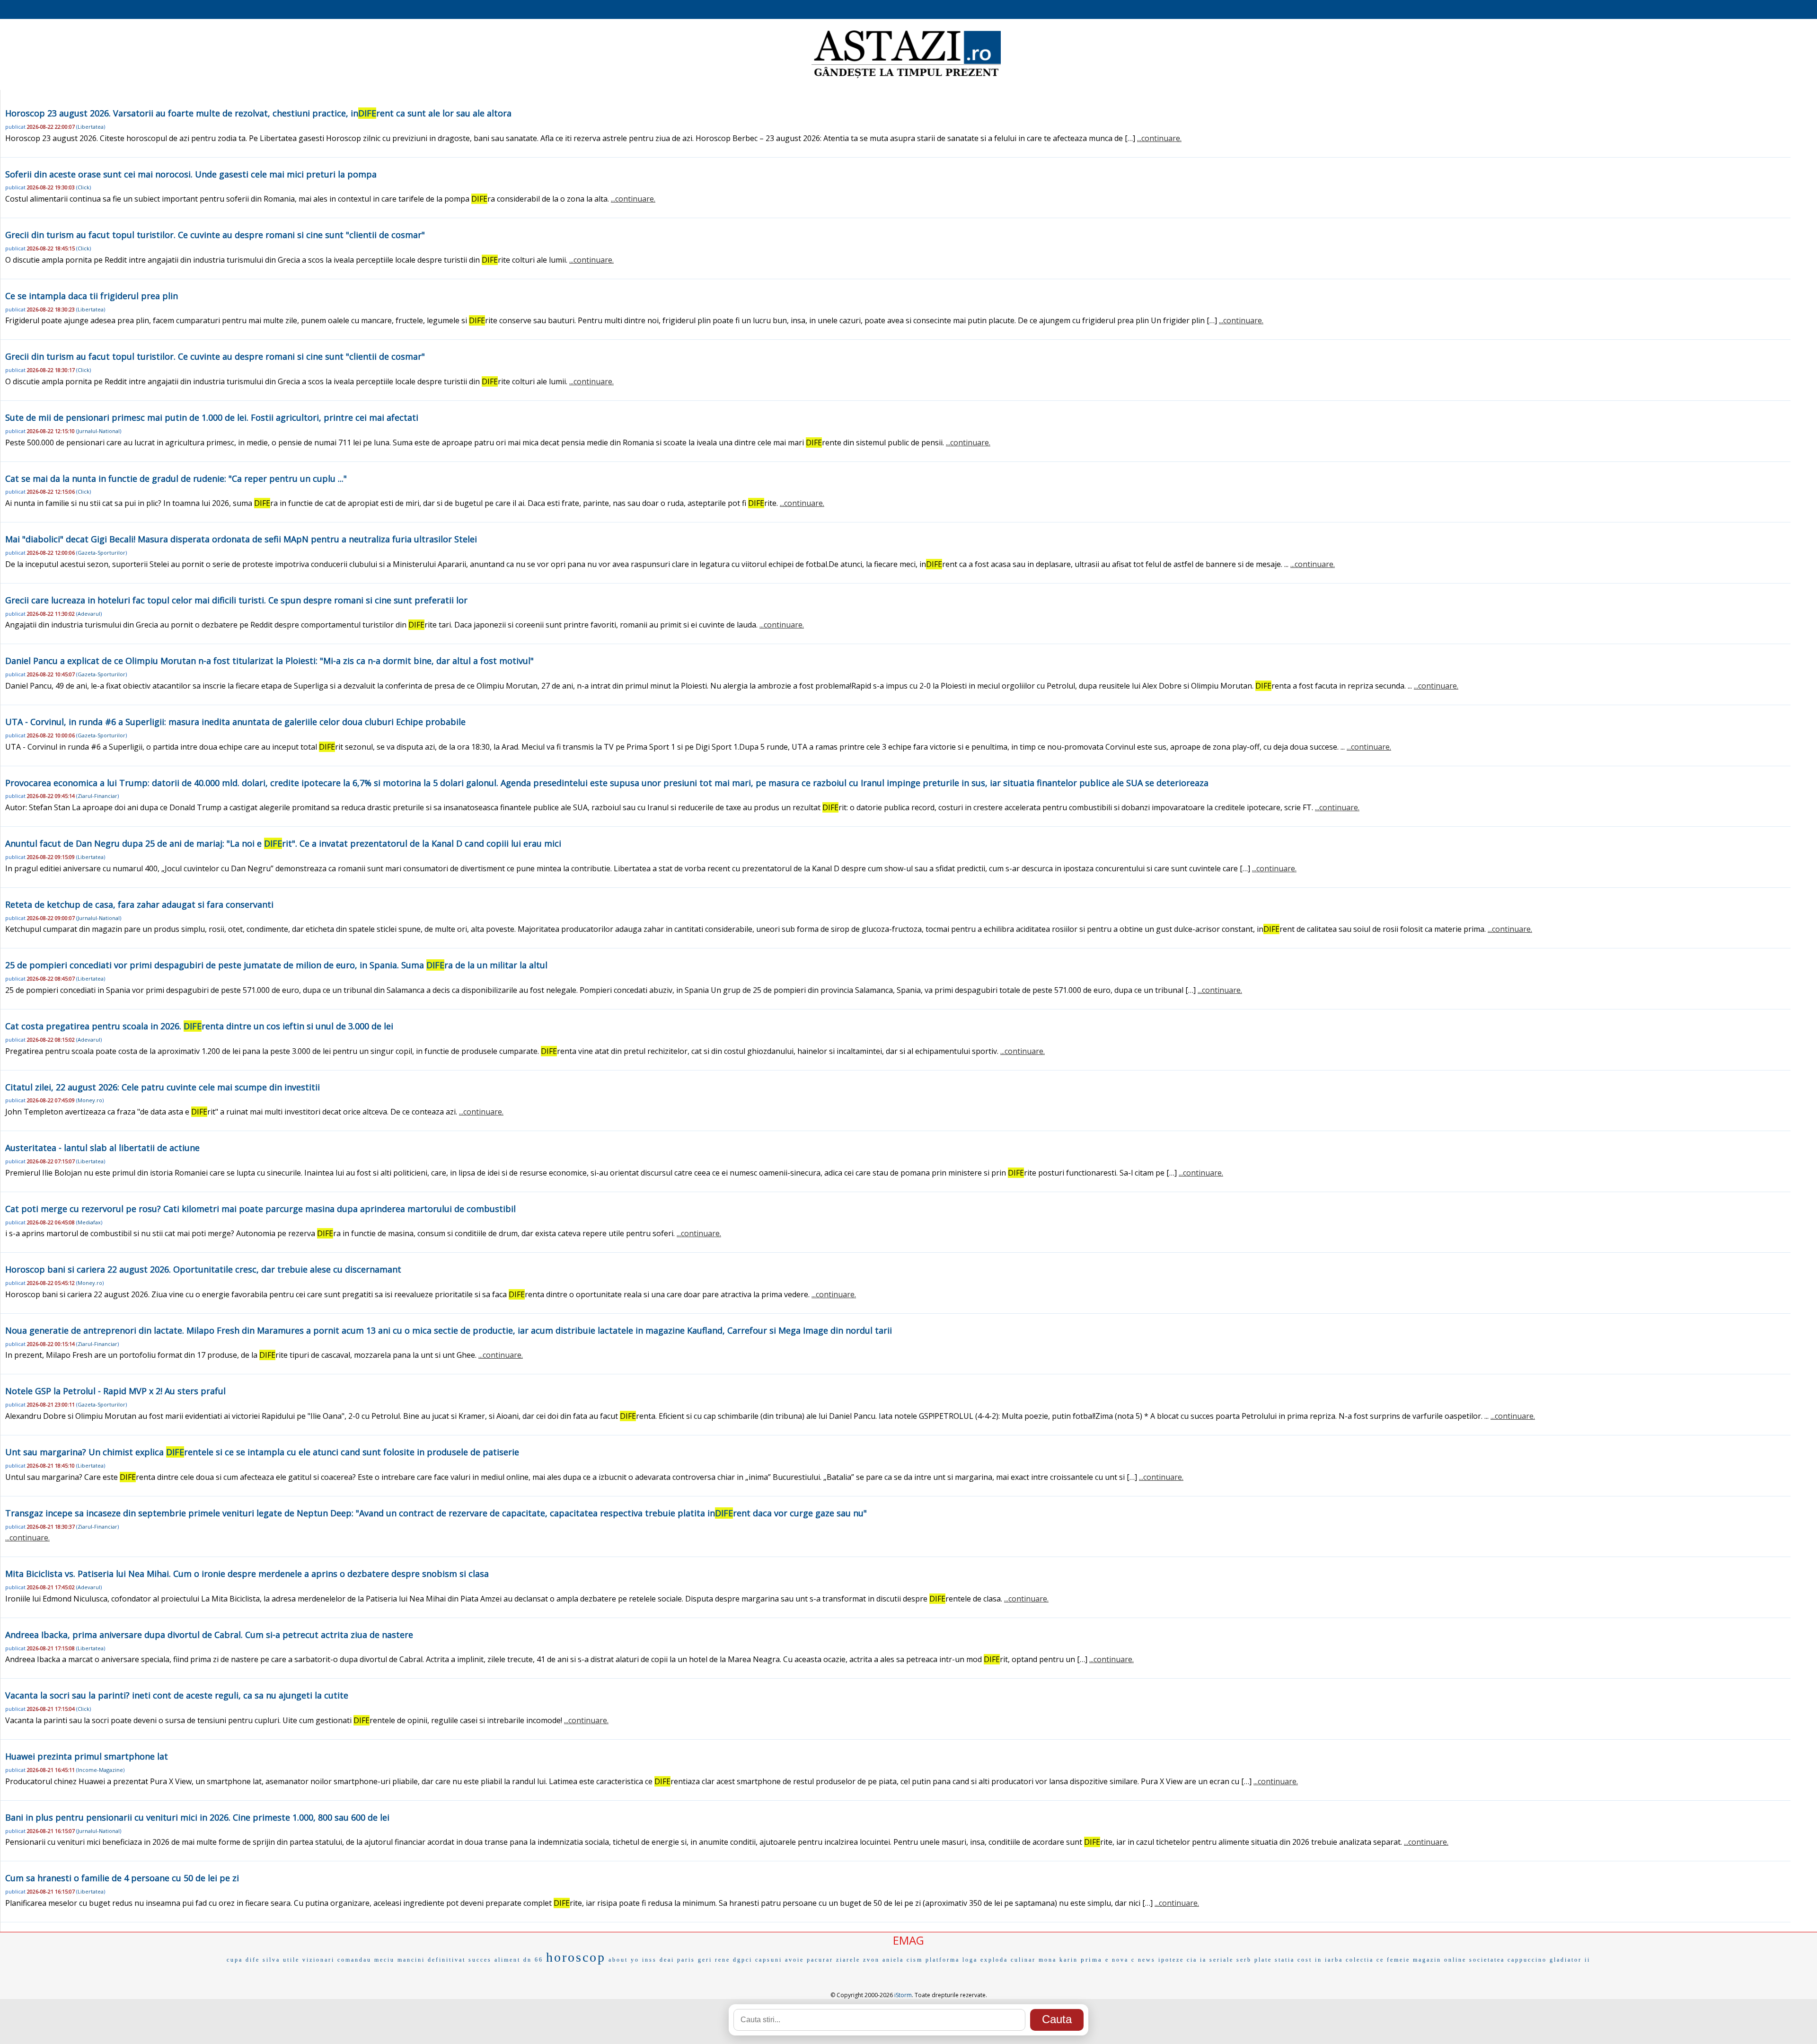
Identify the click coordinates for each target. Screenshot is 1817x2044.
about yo (624, 1960)
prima (1092, 1960)
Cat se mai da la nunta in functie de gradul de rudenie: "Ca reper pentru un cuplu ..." (176, 478)
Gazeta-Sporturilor (101, 553)
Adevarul (89, 614)
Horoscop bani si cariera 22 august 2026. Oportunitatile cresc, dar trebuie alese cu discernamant (203, 1269)
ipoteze (1171, 1960)
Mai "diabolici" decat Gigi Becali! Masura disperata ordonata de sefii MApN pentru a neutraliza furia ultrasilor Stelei (241, 539)
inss (649, 1960)
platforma (943, 1960)
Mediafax (89, 1222)
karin (1069, 1960)
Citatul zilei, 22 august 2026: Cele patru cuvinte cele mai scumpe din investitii (163, 1087)
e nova (1117, 1960)
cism (915, 1960)
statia (1285, 1960)
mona (1048, 1960)
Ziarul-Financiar (97, 796)
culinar (1023, 1960)
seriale (1222, 1960)
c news (1143, 1960)
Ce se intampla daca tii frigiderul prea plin (92, 296)
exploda (994, 1960)
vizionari (318, 1960)
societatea (1487, 1960)
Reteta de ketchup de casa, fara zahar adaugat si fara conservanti (139, 904)
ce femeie (1393, 1960)
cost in (1310, 1960)
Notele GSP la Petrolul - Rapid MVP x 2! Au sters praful (115, 1391)
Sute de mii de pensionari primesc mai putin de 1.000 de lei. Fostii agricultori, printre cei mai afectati (212, 417)
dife (253, 1960)
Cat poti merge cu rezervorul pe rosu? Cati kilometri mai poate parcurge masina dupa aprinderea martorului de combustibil (260, 1209)
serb (1244, 1960)
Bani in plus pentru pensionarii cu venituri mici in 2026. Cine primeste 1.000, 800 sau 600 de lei (197, 1817)
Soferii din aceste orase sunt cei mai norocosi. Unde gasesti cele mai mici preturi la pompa (191, 174)
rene (723, 1960)
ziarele (848, 1960)
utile (291, 1960)
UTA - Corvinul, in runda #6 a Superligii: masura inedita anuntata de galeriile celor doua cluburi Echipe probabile (235, 722)
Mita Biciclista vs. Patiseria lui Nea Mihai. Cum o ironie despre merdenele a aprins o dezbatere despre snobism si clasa (247, 1574)
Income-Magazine (100, 1770)
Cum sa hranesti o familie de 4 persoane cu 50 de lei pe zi (122, 1878)
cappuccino (1527, 1960)
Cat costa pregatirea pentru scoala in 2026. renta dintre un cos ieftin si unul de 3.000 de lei (199, 1026)
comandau (354, 1960)
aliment (507, 1960)
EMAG (908, 1940)
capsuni (769, 1960)
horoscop (576, 1957)
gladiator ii (1570, 1960)
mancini (411, 1960)
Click (84, 187)
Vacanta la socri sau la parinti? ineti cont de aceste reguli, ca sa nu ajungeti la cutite (177, 1695)
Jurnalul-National (99, 431)
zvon (871, 1960)
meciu (384, 1960)
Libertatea (91, 127)
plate (1263, 1960)
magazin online (1440, 1960)
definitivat (447, 1960)
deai (667, 1960)
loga (970, 1960)
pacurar (820, 1960)
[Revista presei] (906, 77)
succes (480, 1960)
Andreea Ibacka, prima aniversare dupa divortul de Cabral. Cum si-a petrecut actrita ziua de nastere (209, 1635)
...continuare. (1159, 138)
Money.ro (90, 1100)
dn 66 (533, 1960)
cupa (235, 1960)
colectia (1360, 1960)
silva (271, 1960)
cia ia (1197, 1960)
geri (705, 1960)
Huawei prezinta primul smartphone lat (87, 1756)
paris (686, 1960)
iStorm (903, 1995)
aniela (893, 1960)
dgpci (743, 1960)
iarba (1334, 1960)
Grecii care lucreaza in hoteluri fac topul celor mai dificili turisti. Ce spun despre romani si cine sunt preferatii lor (236, 600)
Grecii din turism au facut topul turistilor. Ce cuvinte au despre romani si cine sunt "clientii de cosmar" (215, 235)
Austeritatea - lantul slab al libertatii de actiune (102, 1148)
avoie (794, 1960)
